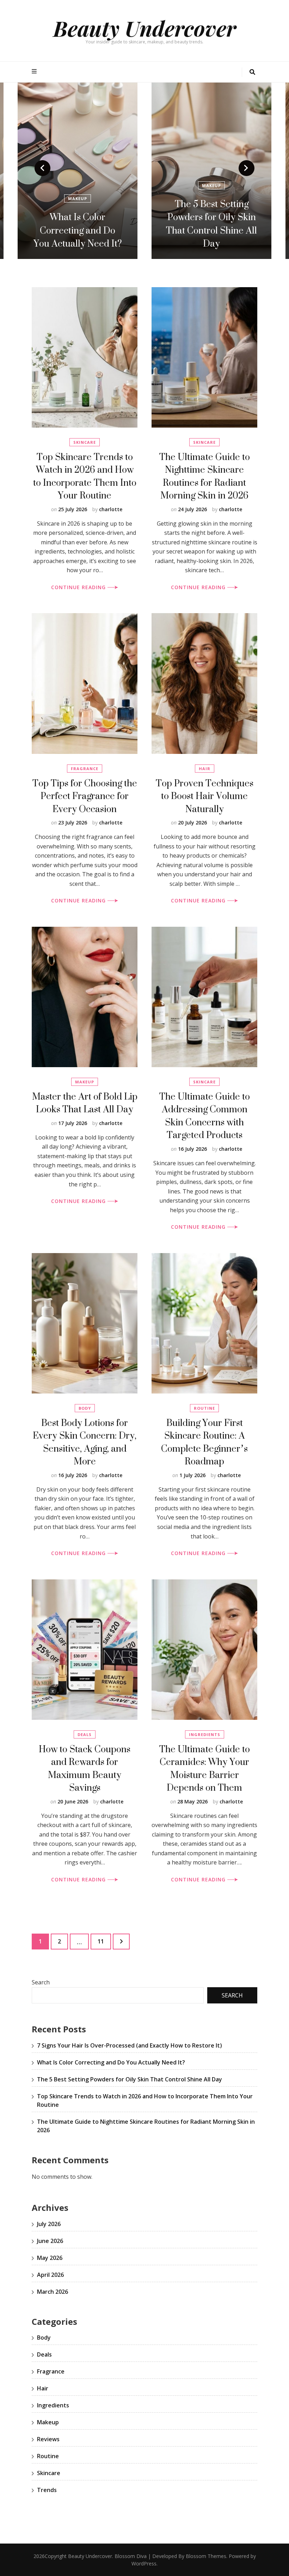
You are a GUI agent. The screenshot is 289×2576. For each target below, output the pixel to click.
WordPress (144, 2563)
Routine (204, 1408)
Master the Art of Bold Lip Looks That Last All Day (85, 1103)
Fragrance (85, 769)
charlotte (111, 509)
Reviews (48, 2439)
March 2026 (53, 2292)
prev (42, 168)
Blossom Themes (206, 2556)
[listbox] (144, 171)
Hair (212, 185)
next (247, 168)
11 (104, 1941)
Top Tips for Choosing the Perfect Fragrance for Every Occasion (85, 796)
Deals (85, 1734)
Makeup (78, 185)
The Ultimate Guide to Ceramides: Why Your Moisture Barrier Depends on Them (205, 1768)
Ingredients (205, 1734)
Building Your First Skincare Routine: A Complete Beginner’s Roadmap (204, 1442)
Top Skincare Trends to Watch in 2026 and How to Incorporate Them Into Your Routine (85, 476)
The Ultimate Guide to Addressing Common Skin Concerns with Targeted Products (205, 1116)
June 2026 (50, 2241)
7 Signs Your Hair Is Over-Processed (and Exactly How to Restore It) (212, 224)
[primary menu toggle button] (35, 71)
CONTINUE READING (79, 587)
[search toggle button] (252, 72)
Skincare (85, 442)
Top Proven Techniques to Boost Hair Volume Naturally (205, 796)
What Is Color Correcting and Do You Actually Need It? (111, 2062)
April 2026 (50, 2275)
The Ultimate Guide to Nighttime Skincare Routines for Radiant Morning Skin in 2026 (205, 476)
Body (85, 1408)
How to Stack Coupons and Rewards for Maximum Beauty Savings (85, 1768)
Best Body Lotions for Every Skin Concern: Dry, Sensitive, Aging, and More (85, 1442)
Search (41, 1982)
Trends (47, 2490)
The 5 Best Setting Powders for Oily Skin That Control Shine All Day (78, 224)
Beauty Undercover (145, 28)
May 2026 (50, 2258)
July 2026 (49, 2224)
